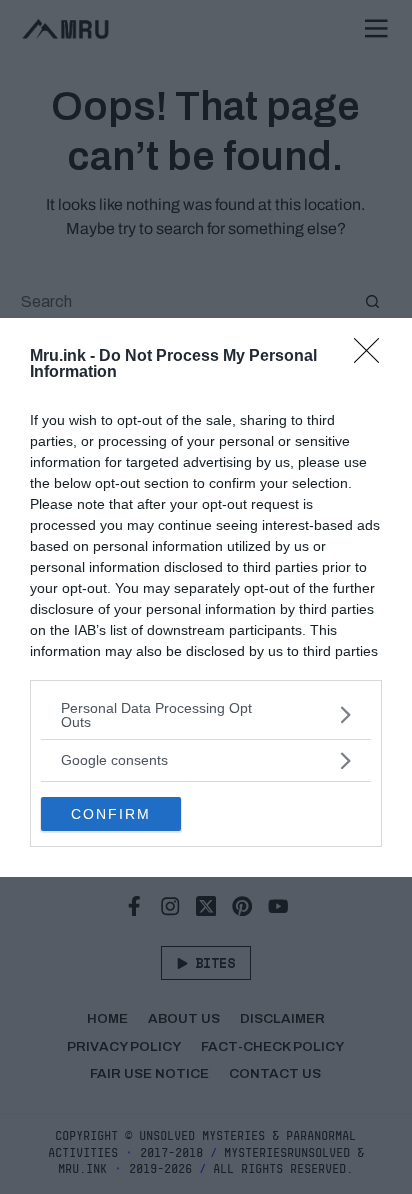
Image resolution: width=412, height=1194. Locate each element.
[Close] (373, 357)
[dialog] (206, 597)
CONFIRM (111, 814)
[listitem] (206, 715)
